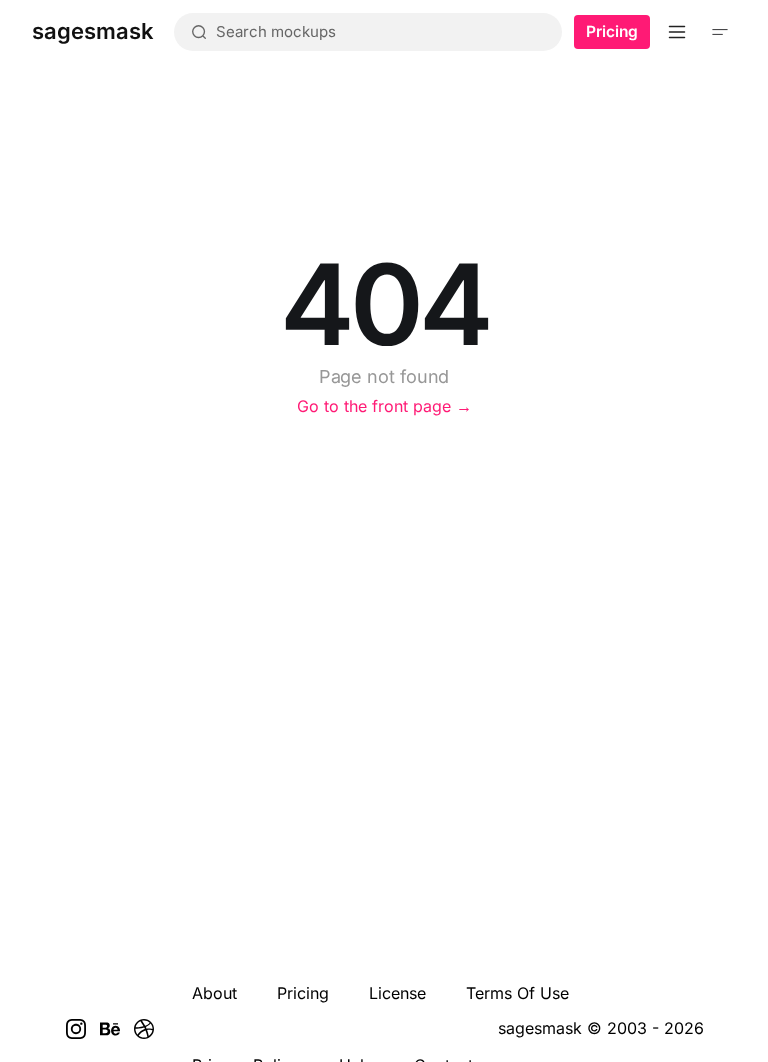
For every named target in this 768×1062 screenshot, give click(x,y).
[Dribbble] (144, 1029)
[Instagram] (76, 1029)
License (397, 993)
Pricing (612, 31)
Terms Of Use (517, 993)
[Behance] (110, 1029)
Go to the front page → (384, 406)
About (214, 993)
